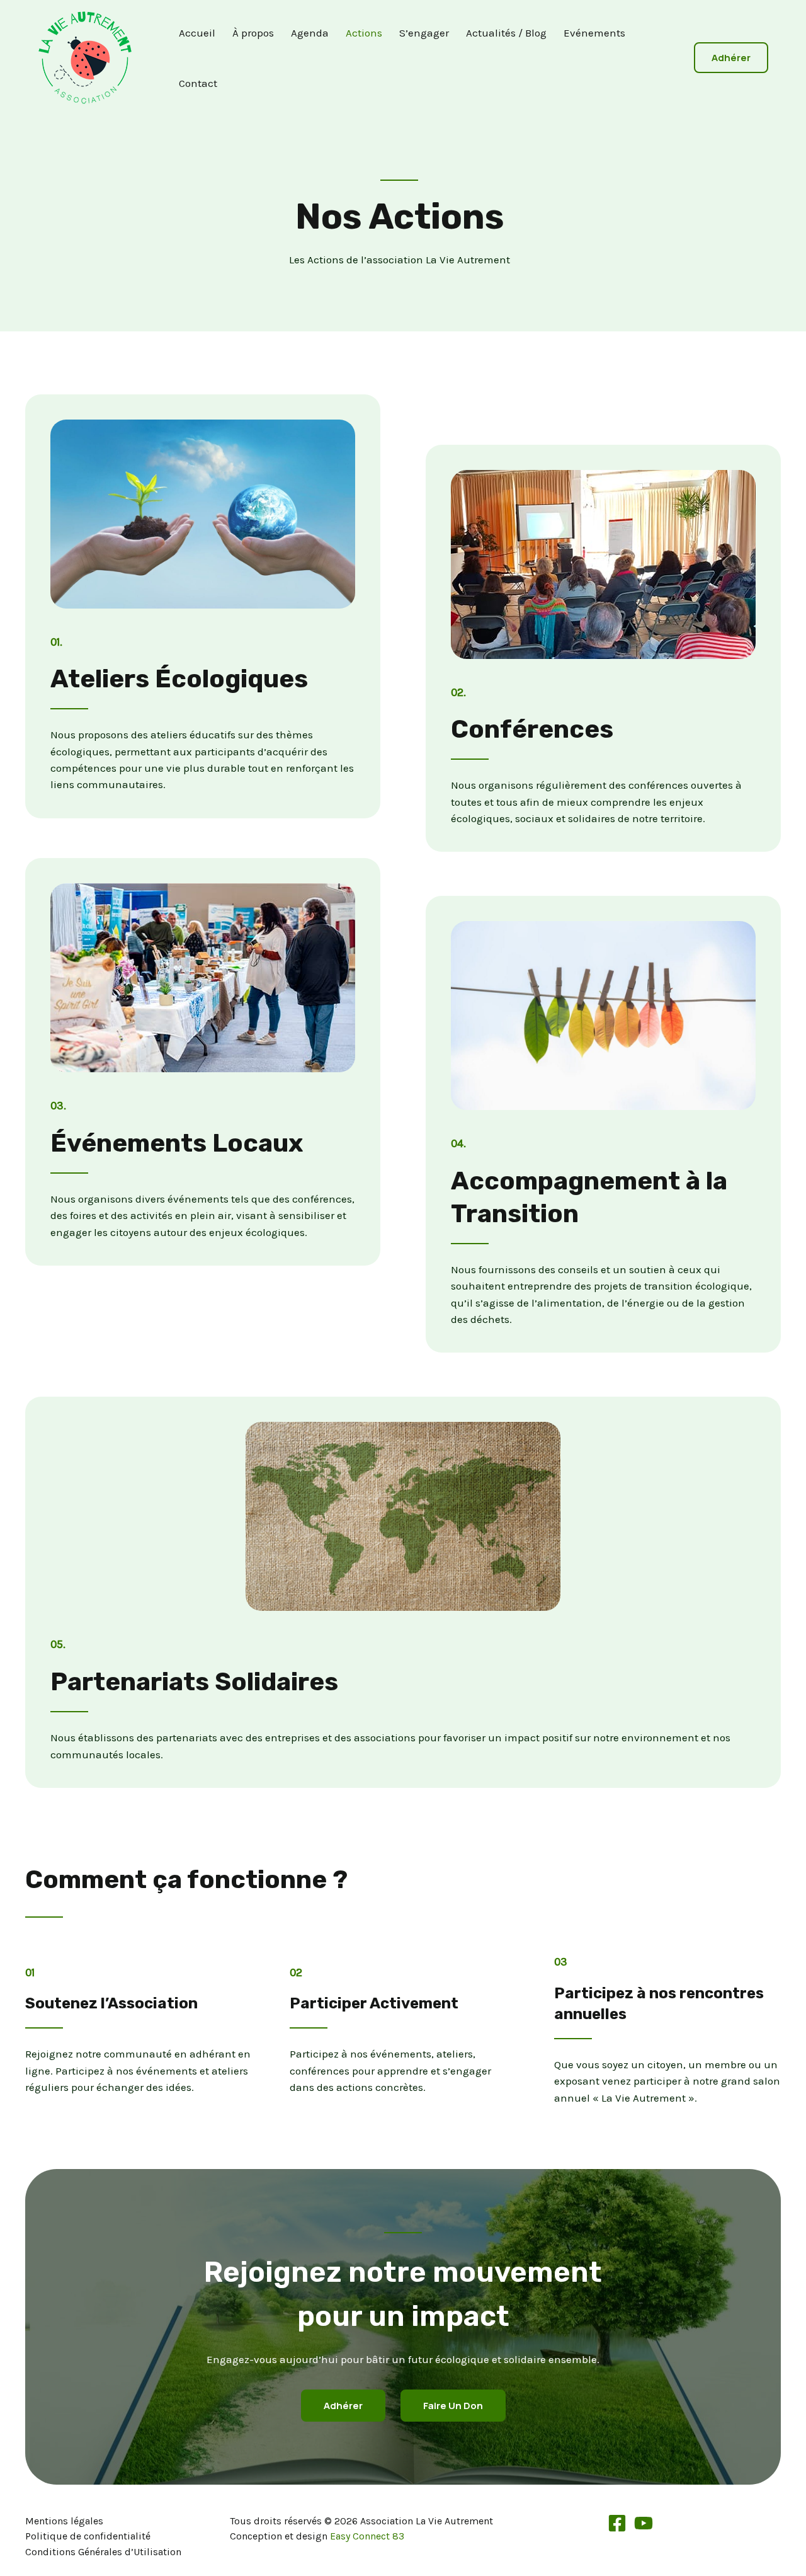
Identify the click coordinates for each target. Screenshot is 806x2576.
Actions (364, 33)
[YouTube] (644, 2523)
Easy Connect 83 (367, 2536)
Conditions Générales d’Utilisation (103, 2552)
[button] (731, 58)
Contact (198, 83)
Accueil (197, 33)
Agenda (310, 33)
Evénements (594, 33)
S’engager (424, 33)
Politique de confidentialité (88, 2536)
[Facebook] (617, 2523)
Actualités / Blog (506, 33)
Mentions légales (64, 2521)
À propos (253, 33)
